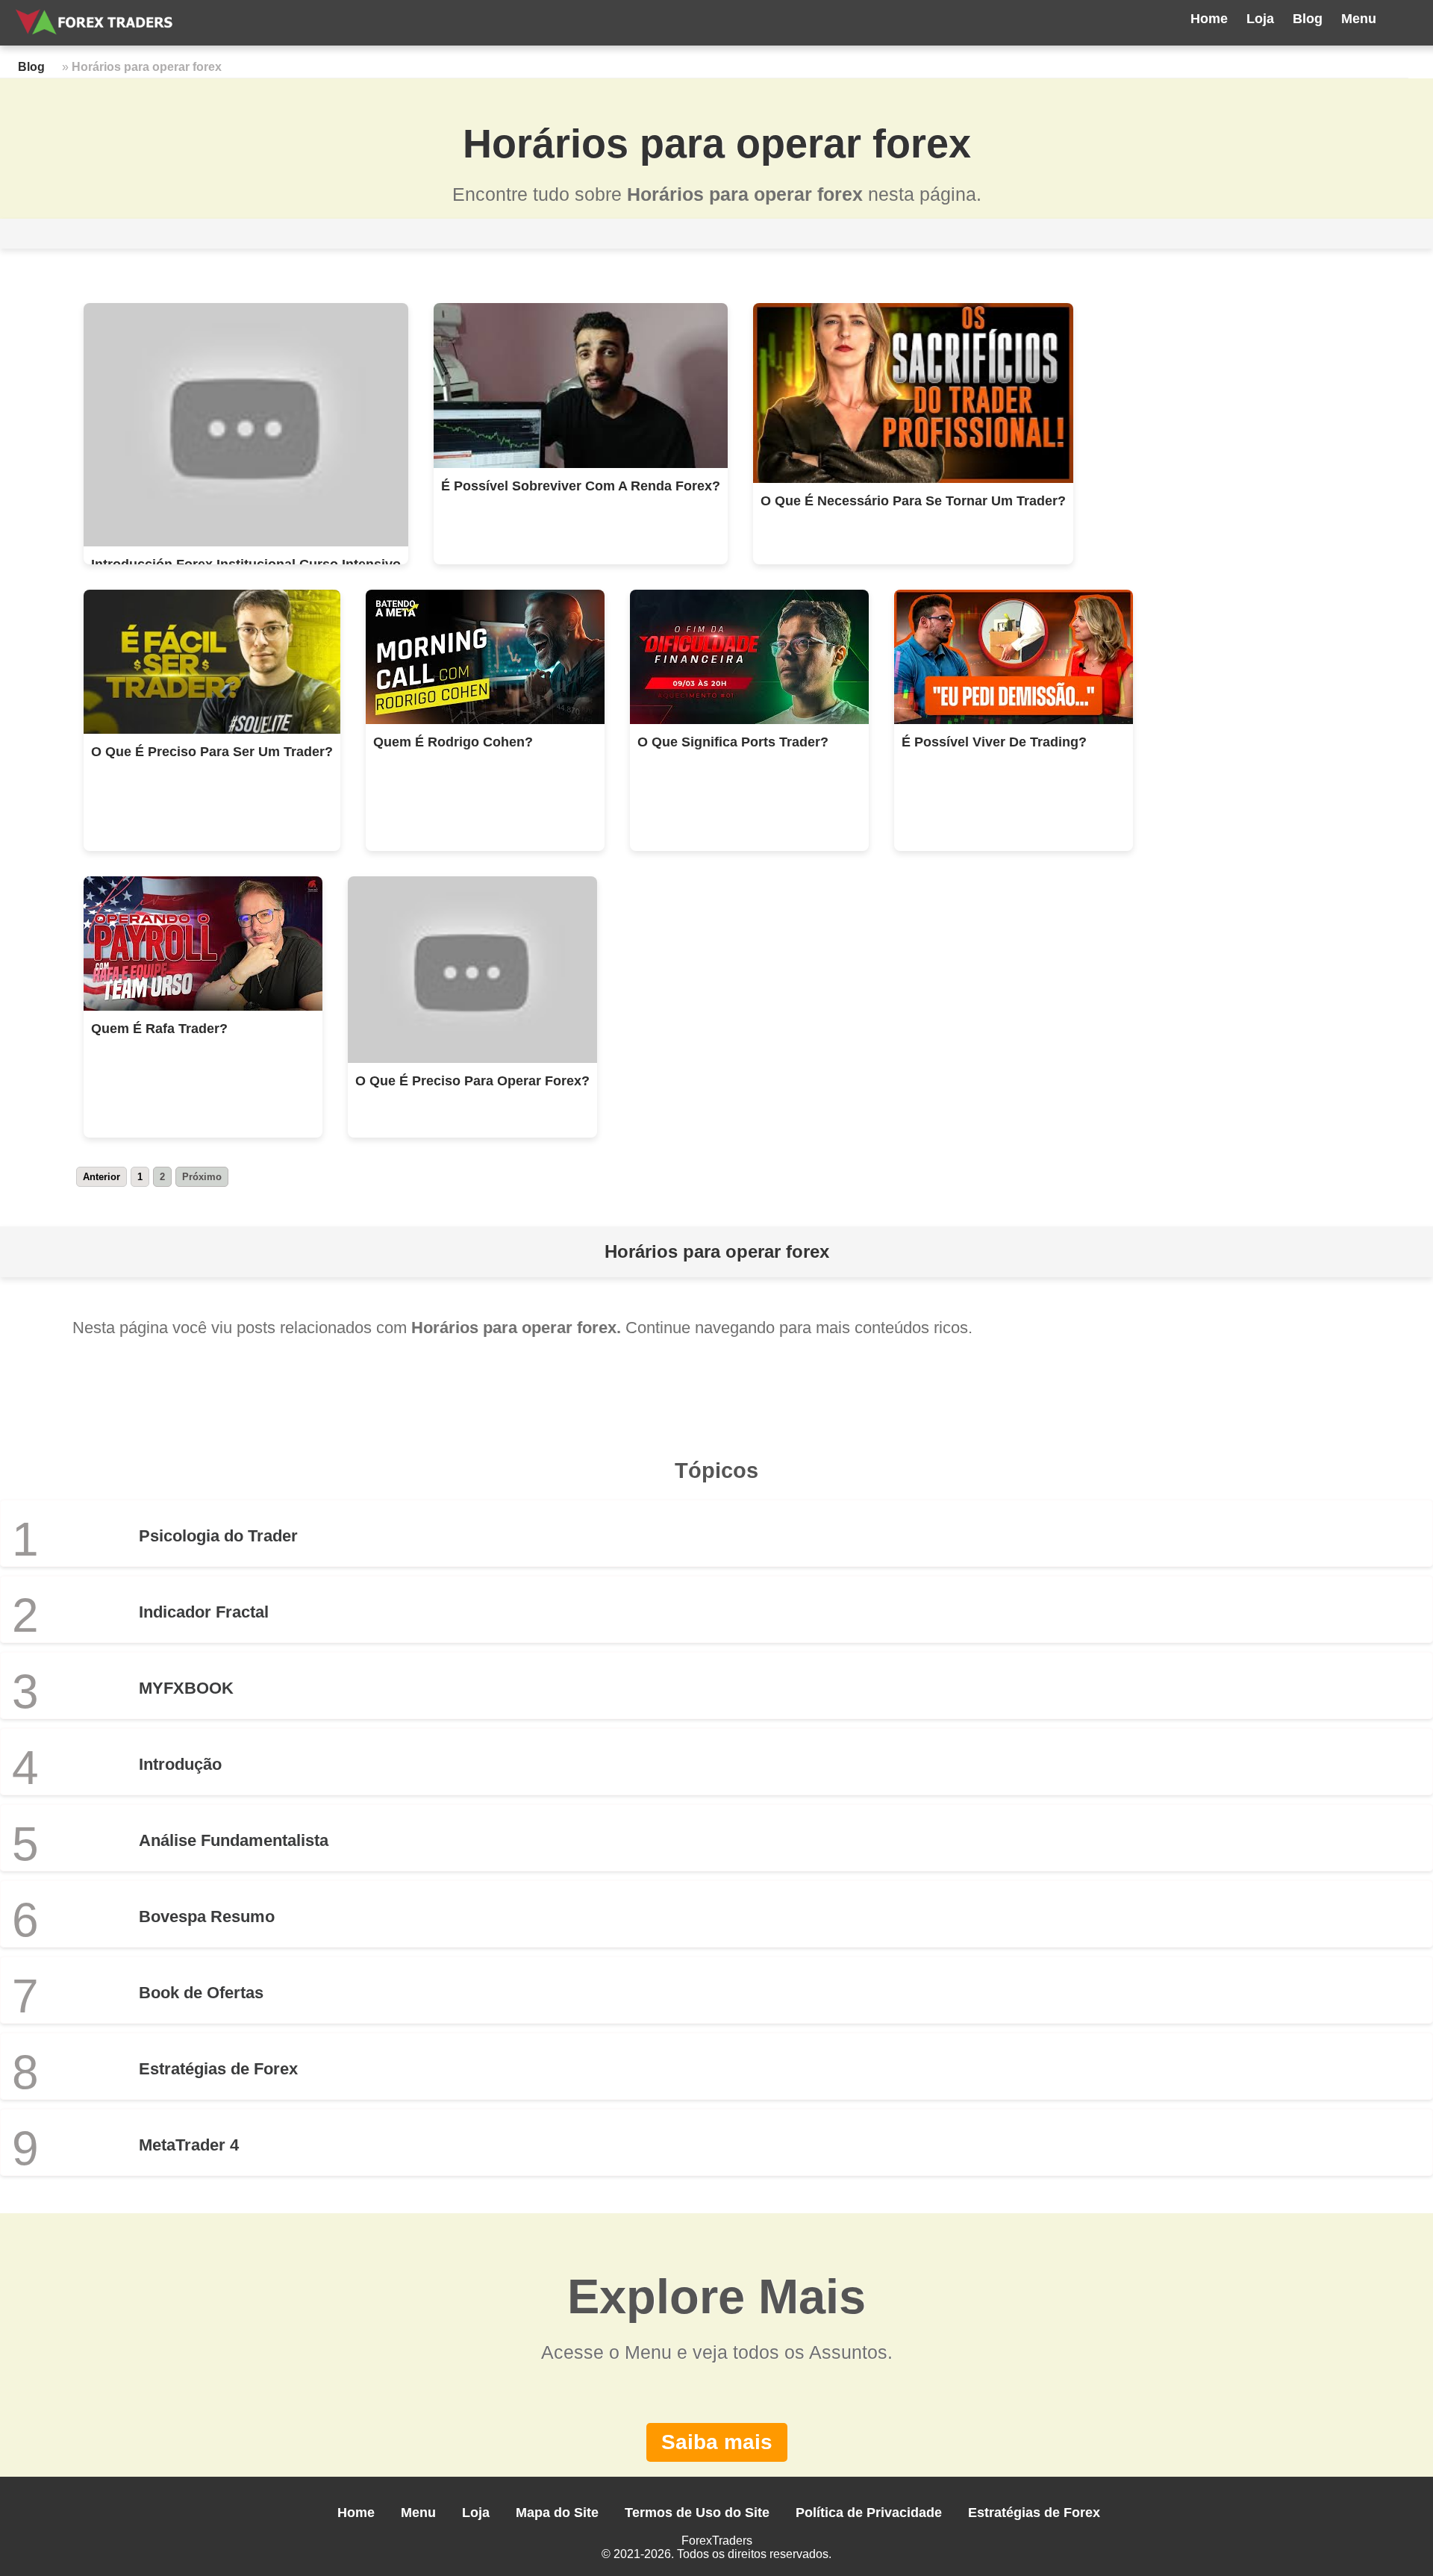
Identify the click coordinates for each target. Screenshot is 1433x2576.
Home (1209, 19)
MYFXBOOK (186, 1688)
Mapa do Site (557, 2513)
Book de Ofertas (201, 1993)
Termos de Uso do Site (697, 2513)
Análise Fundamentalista (234, 1840)
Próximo (202, 1177)
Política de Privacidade (869, 2513)
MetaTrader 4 (189, 2145)
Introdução (180, 1764)
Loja (1260, 19)
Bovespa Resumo (207, 1917)
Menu (1359, 19)
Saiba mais (717, 2442)
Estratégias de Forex (218, 2069)
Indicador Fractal (204, 1612)
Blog (1308, 19)
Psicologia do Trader (218, 1536)
